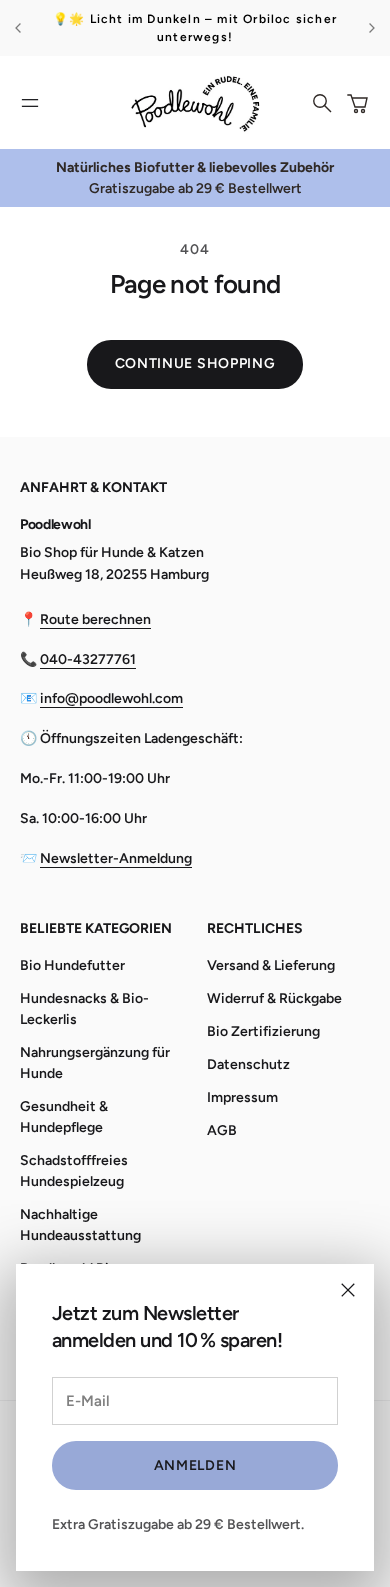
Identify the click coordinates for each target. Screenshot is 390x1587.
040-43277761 (88, 659)
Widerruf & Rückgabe (274, 998)
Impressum (242, 1097)
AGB (222, 1130)
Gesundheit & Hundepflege (64, 1117)
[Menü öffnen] (30, 103)
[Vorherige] (18, 28)
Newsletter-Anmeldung (116, 858)
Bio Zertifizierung (263, 1031)
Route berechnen (95, 619)
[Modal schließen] (348, 1290)
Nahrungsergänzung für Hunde (95, 1063)
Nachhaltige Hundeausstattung (80, 1225)
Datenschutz (248, 1064)
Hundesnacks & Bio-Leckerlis (84, 1009)
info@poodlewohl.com (111, 698)
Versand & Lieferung (271, 965)
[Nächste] (372, 28)
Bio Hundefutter (72, 965)
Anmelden (195, 1465)
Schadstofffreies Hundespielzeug (74, 1171)
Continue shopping (195, 363)
